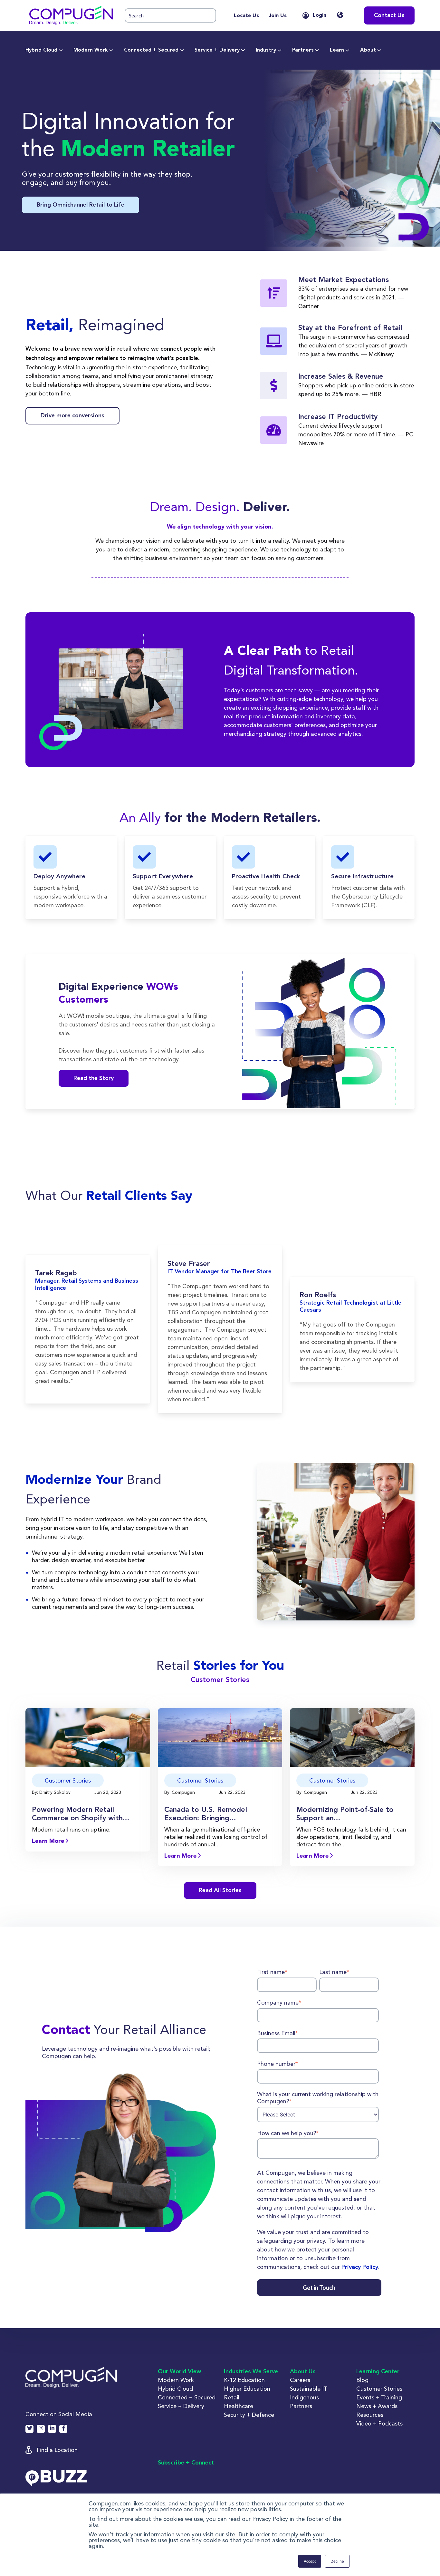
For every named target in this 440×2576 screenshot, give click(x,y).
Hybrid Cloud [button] (175, 2389)
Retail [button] (232, 2397)
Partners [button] (301, 2406)
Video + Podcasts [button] (379, 2423)
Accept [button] (310, 2561)
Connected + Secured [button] (187, 2397)
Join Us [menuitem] (278, 16)
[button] (71, 15)
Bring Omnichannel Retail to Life (81, 205)
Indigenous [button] (304, 2397)
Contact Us (389, 15)
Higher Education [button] (247, 2389)
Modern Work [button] (176, 2380)
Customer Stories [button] (379, 2389)
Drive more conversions (72, 416)
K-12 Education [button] (244, 2380)
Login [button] (320, 15)
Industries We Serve (251, 2372)
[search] (170, 16)
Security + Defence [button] (249, 2415)
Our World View (179, 2372)
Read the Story (94, 1078)
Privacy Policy (360, 2267)
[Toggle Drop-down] (61, 50)
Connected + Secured (151, 50)
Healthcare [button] (239, 2406)
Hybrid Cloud (41, 50)
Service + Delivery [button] (181, 2406)
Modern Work (91, 50)
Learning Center (378, 2372)
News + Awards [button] (377, 2406)
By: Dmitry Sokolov (52, 1792)
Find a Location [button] (57, 2450)
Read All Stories (220, 1891)
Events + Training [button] (379, 2397)
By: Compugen (180, 1792)
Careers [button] (300, 2380)
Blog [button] (362, 2380)
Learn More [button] (49, 1841)
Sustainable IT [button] (309, 2389)
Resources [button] (370, 2415)
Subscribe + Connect (186, 2463)
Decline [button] (337, 2561)
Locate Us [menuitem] (246, 16)
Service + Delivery (217, 50)
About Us (303, 2372)
